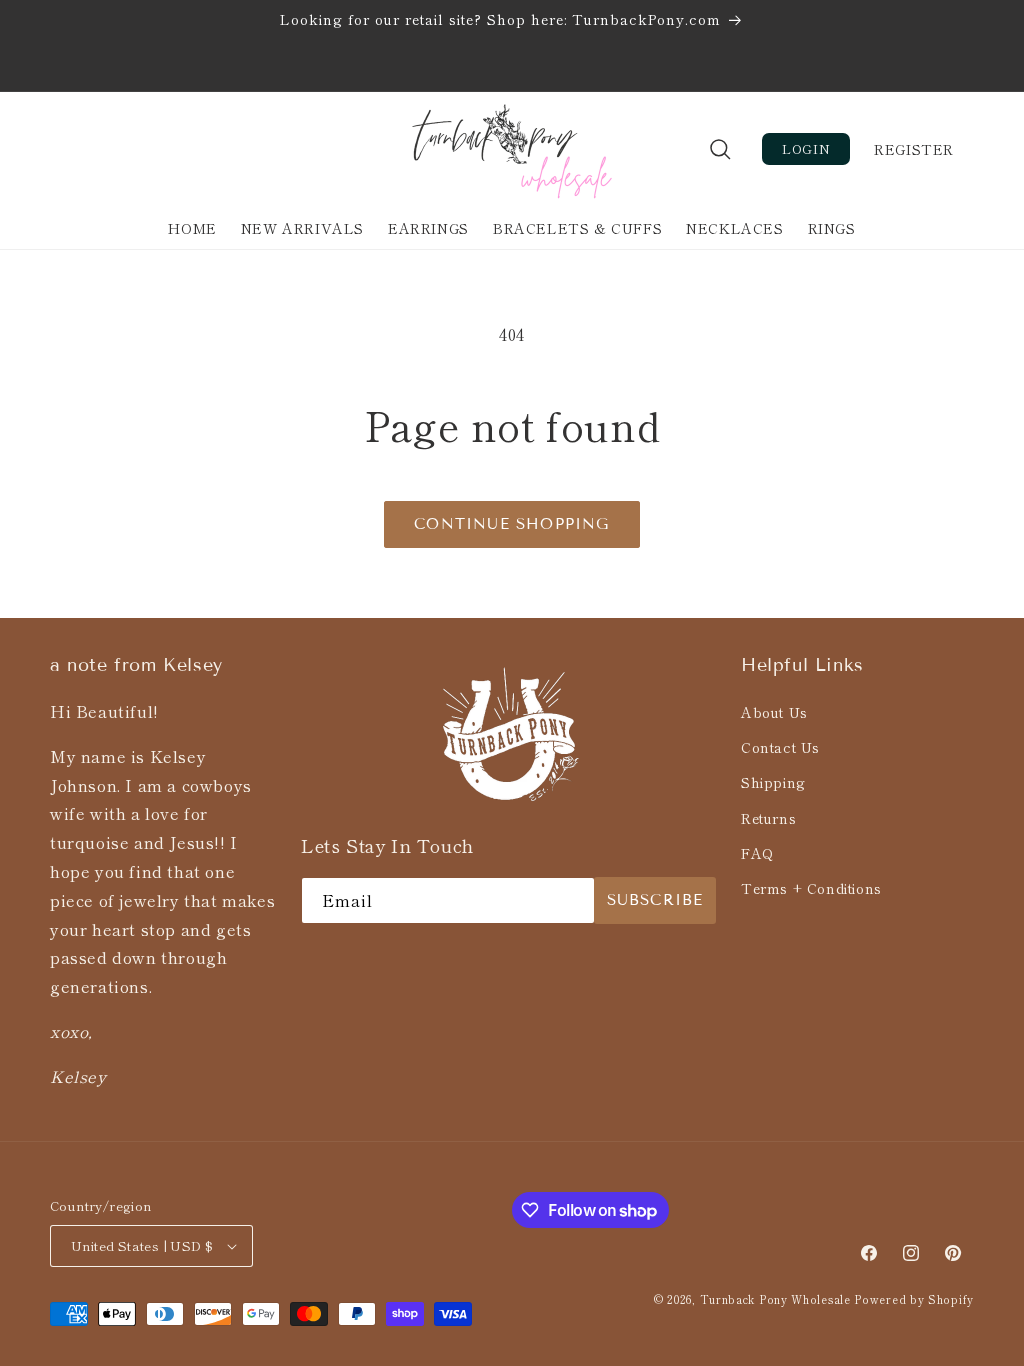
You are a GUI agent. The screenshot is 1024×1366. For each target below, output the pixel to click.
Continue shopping (511, 524)
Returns (768, 818)
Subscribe (655, 900)
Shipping (773, 782)
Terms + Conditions (811, 888)
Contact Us (780, 747)
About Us (774, 712)
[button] (720, 149)
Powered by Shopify (914, 1299)
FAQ (757, 853)
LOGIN (806, 148)
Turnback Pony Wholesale (777, 1299)
